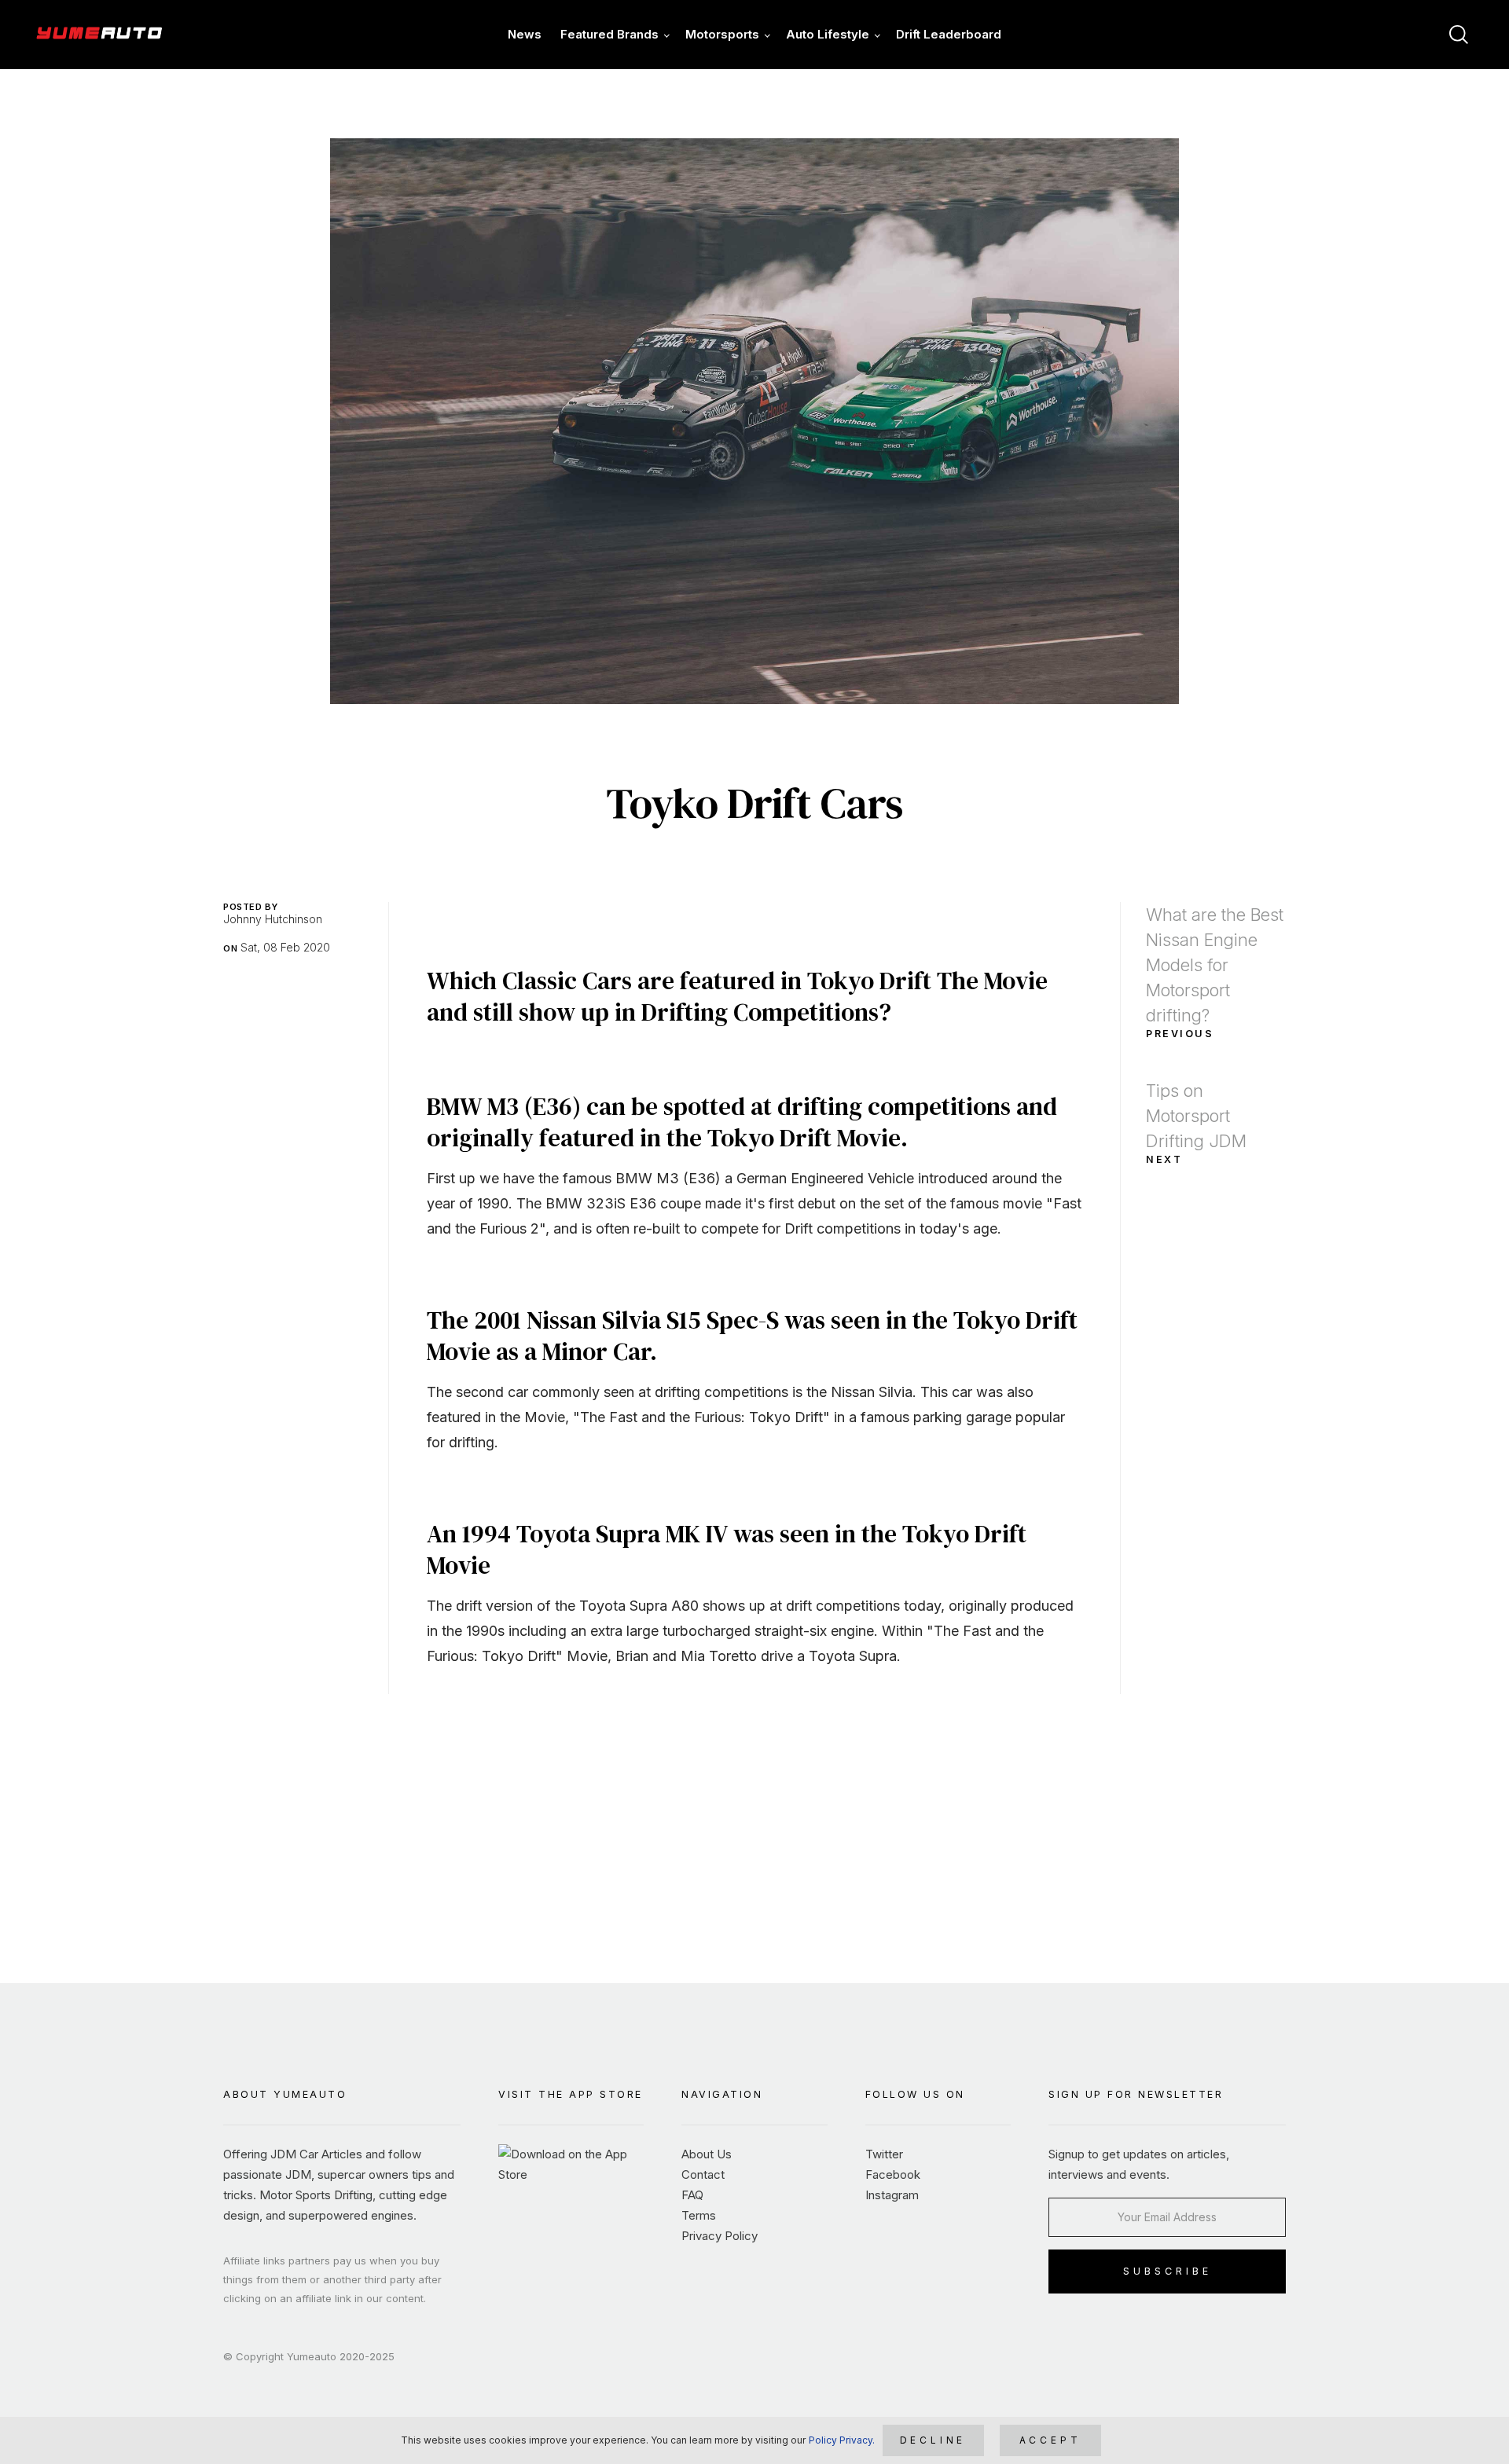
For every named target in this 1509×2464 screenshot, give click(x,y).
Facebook (893, 2174)
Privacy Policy (720, 2236)
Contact (703, 2174)
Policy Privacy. (842, 2440)
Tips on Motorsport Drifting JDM (1196, 1123)
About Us (707, 2154)
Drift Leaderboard (949, 34)
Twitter (884, 2154)
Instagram (892, 2195)
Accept (1050, 2440)
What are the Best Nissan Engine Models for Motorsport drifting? (1215, 972)
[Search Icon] (1459, 35)
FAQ (692, 2195)
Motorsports (722, 34)
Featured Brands (609, 34)
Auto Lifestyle (828, 34)
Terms (699, 2215)
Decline (933, 2440)
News (525, 34)
